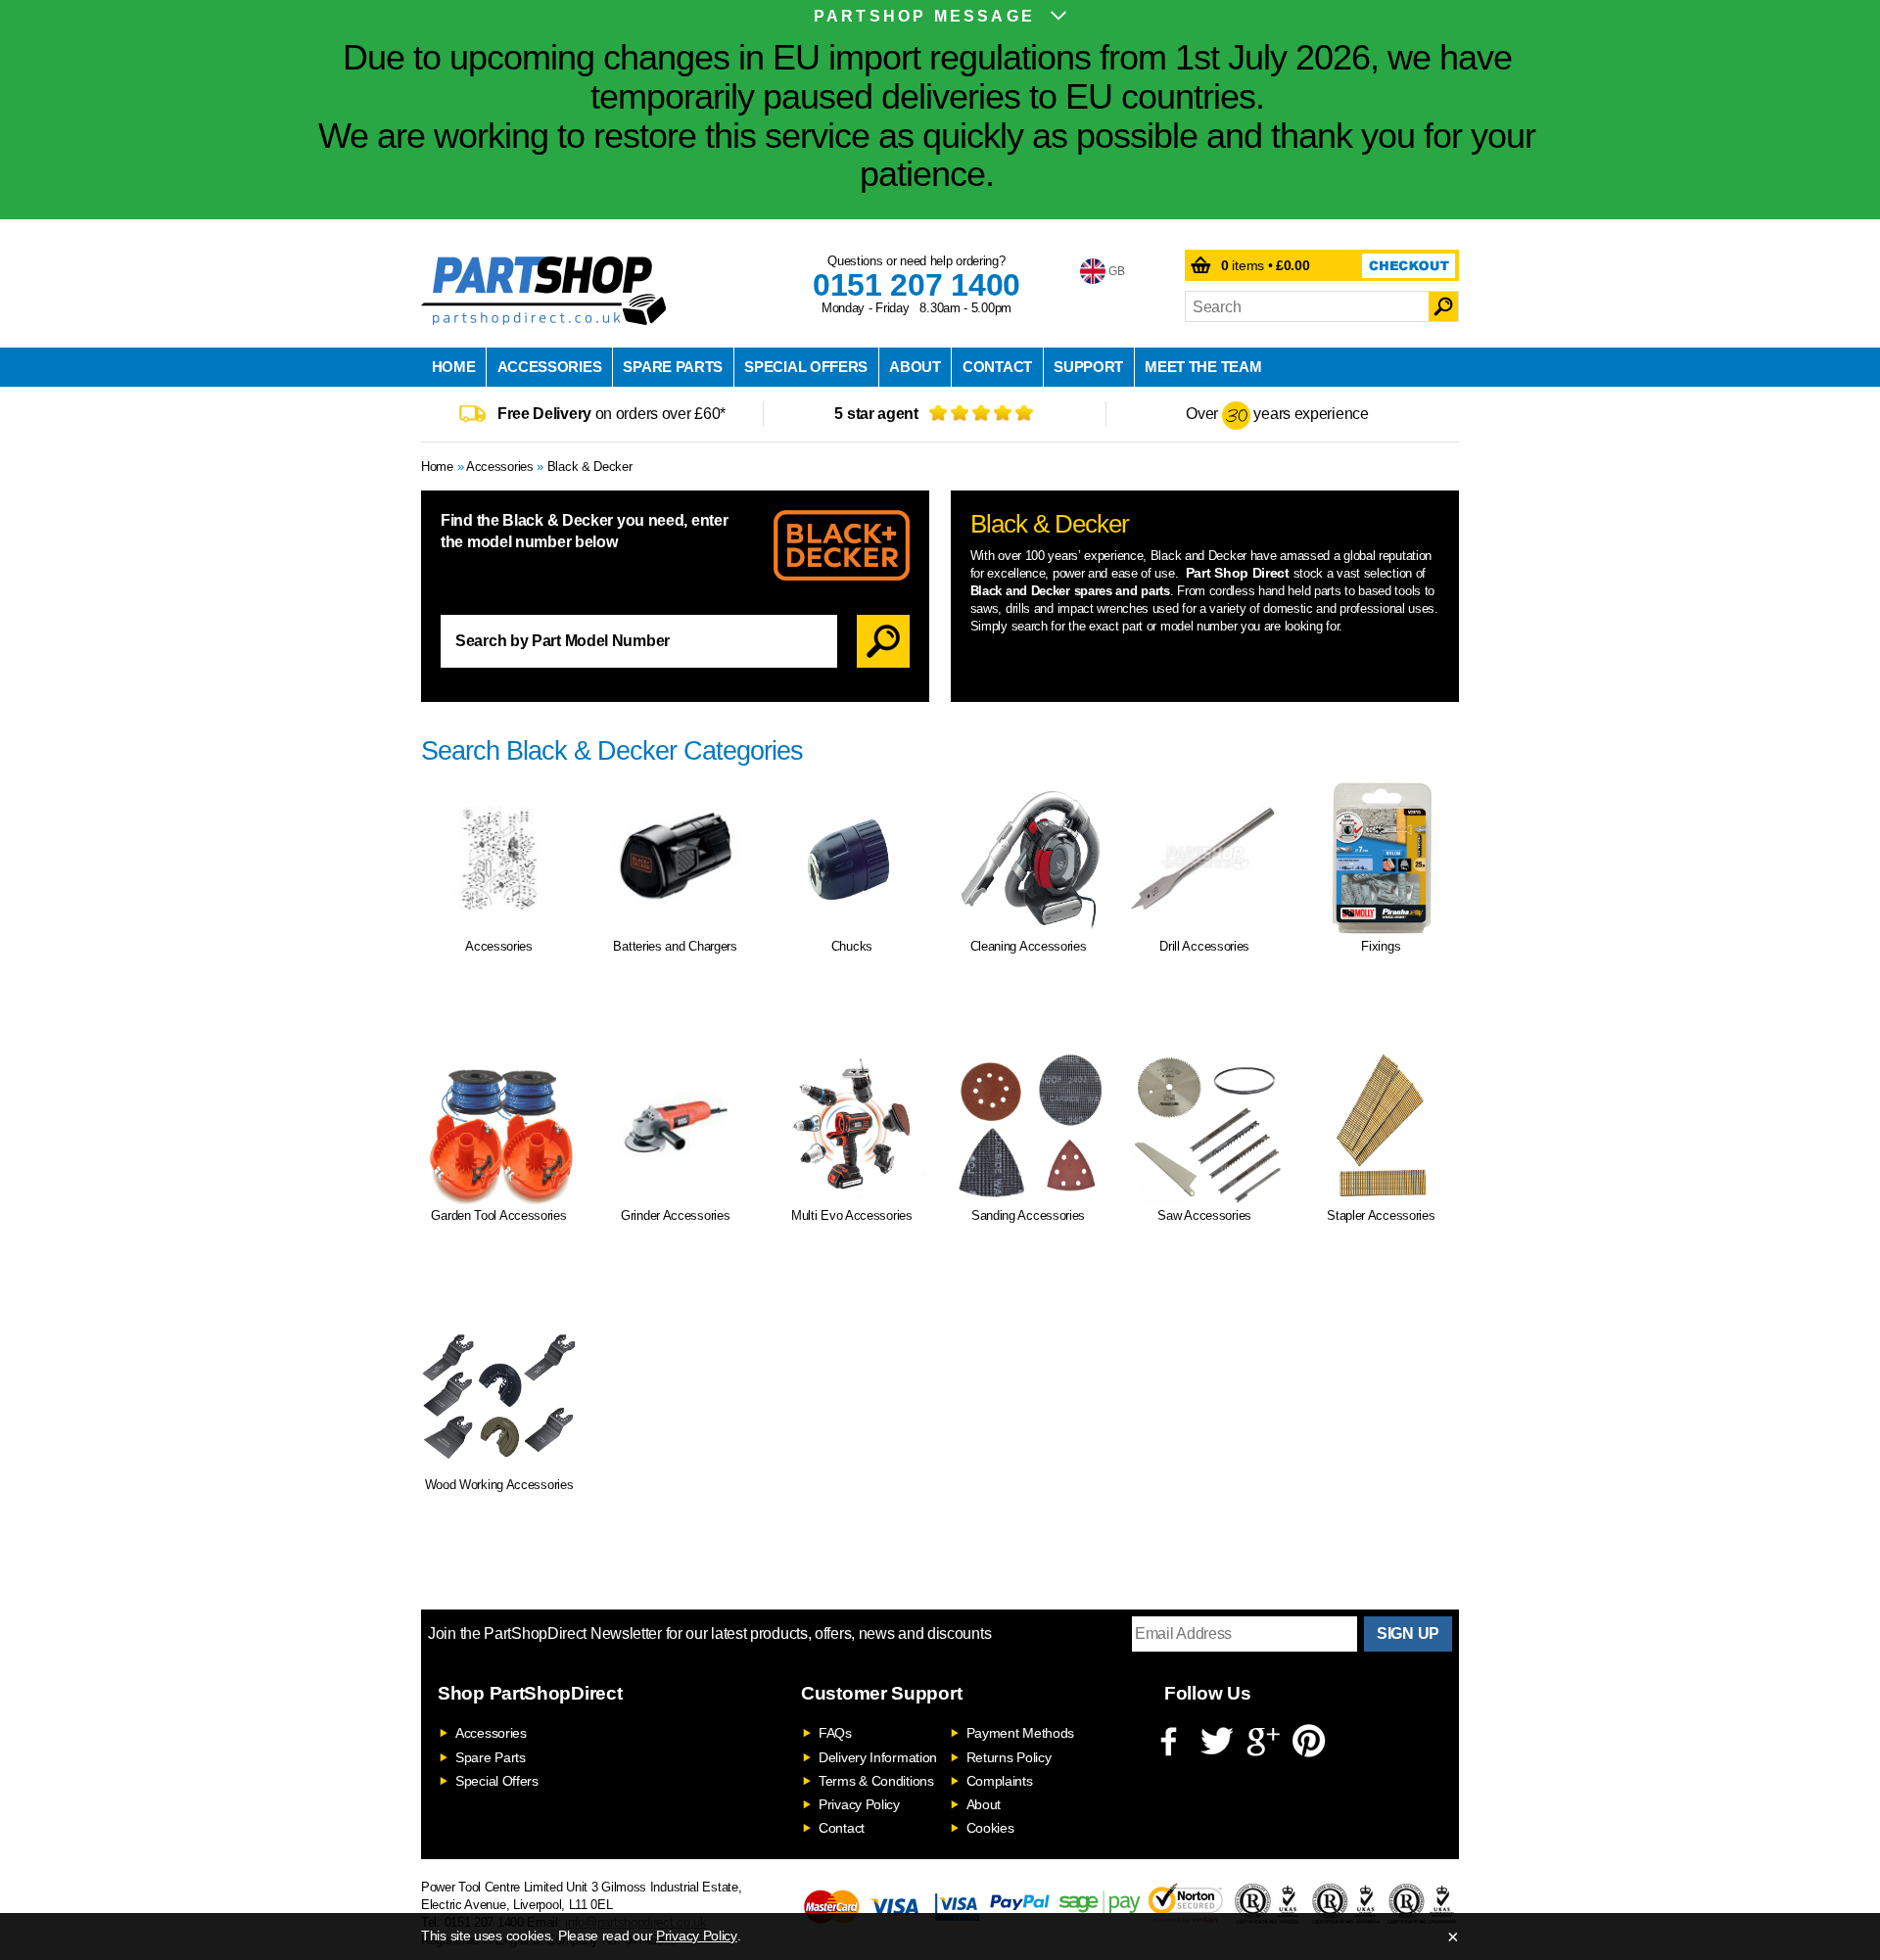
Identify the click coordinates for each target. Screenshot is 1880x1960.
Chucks (852, 946)
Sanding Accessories (1028, 1215)
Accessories (550, 367)
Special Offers (806, 367)
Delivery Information (878, 1757)
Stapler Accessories (1381, 1215)
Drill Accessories (1204, 946)
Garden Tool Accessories (498, 1215)
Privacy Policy (859, 1804)
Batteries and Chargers (675, 946)
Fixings (1381, 946)
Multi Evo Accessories (852, 1215)
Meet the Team (1203, 367)
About (915, 367)
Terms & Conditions (876, 1781)
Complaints (1000, 1781)
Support (1088, 367)
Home (454, 367)
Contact (997, 367)
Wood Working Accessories (499, 1485)
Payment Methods (1021, 1733)
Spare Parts (673, 367)
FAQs (835, 1733)
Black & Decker (590, 467)
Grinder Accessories (675, 1215)
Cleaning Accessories (1029, 946)
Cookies (990, 1828)
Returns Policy (1009, 1757)
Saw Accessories (1204, 1215)
